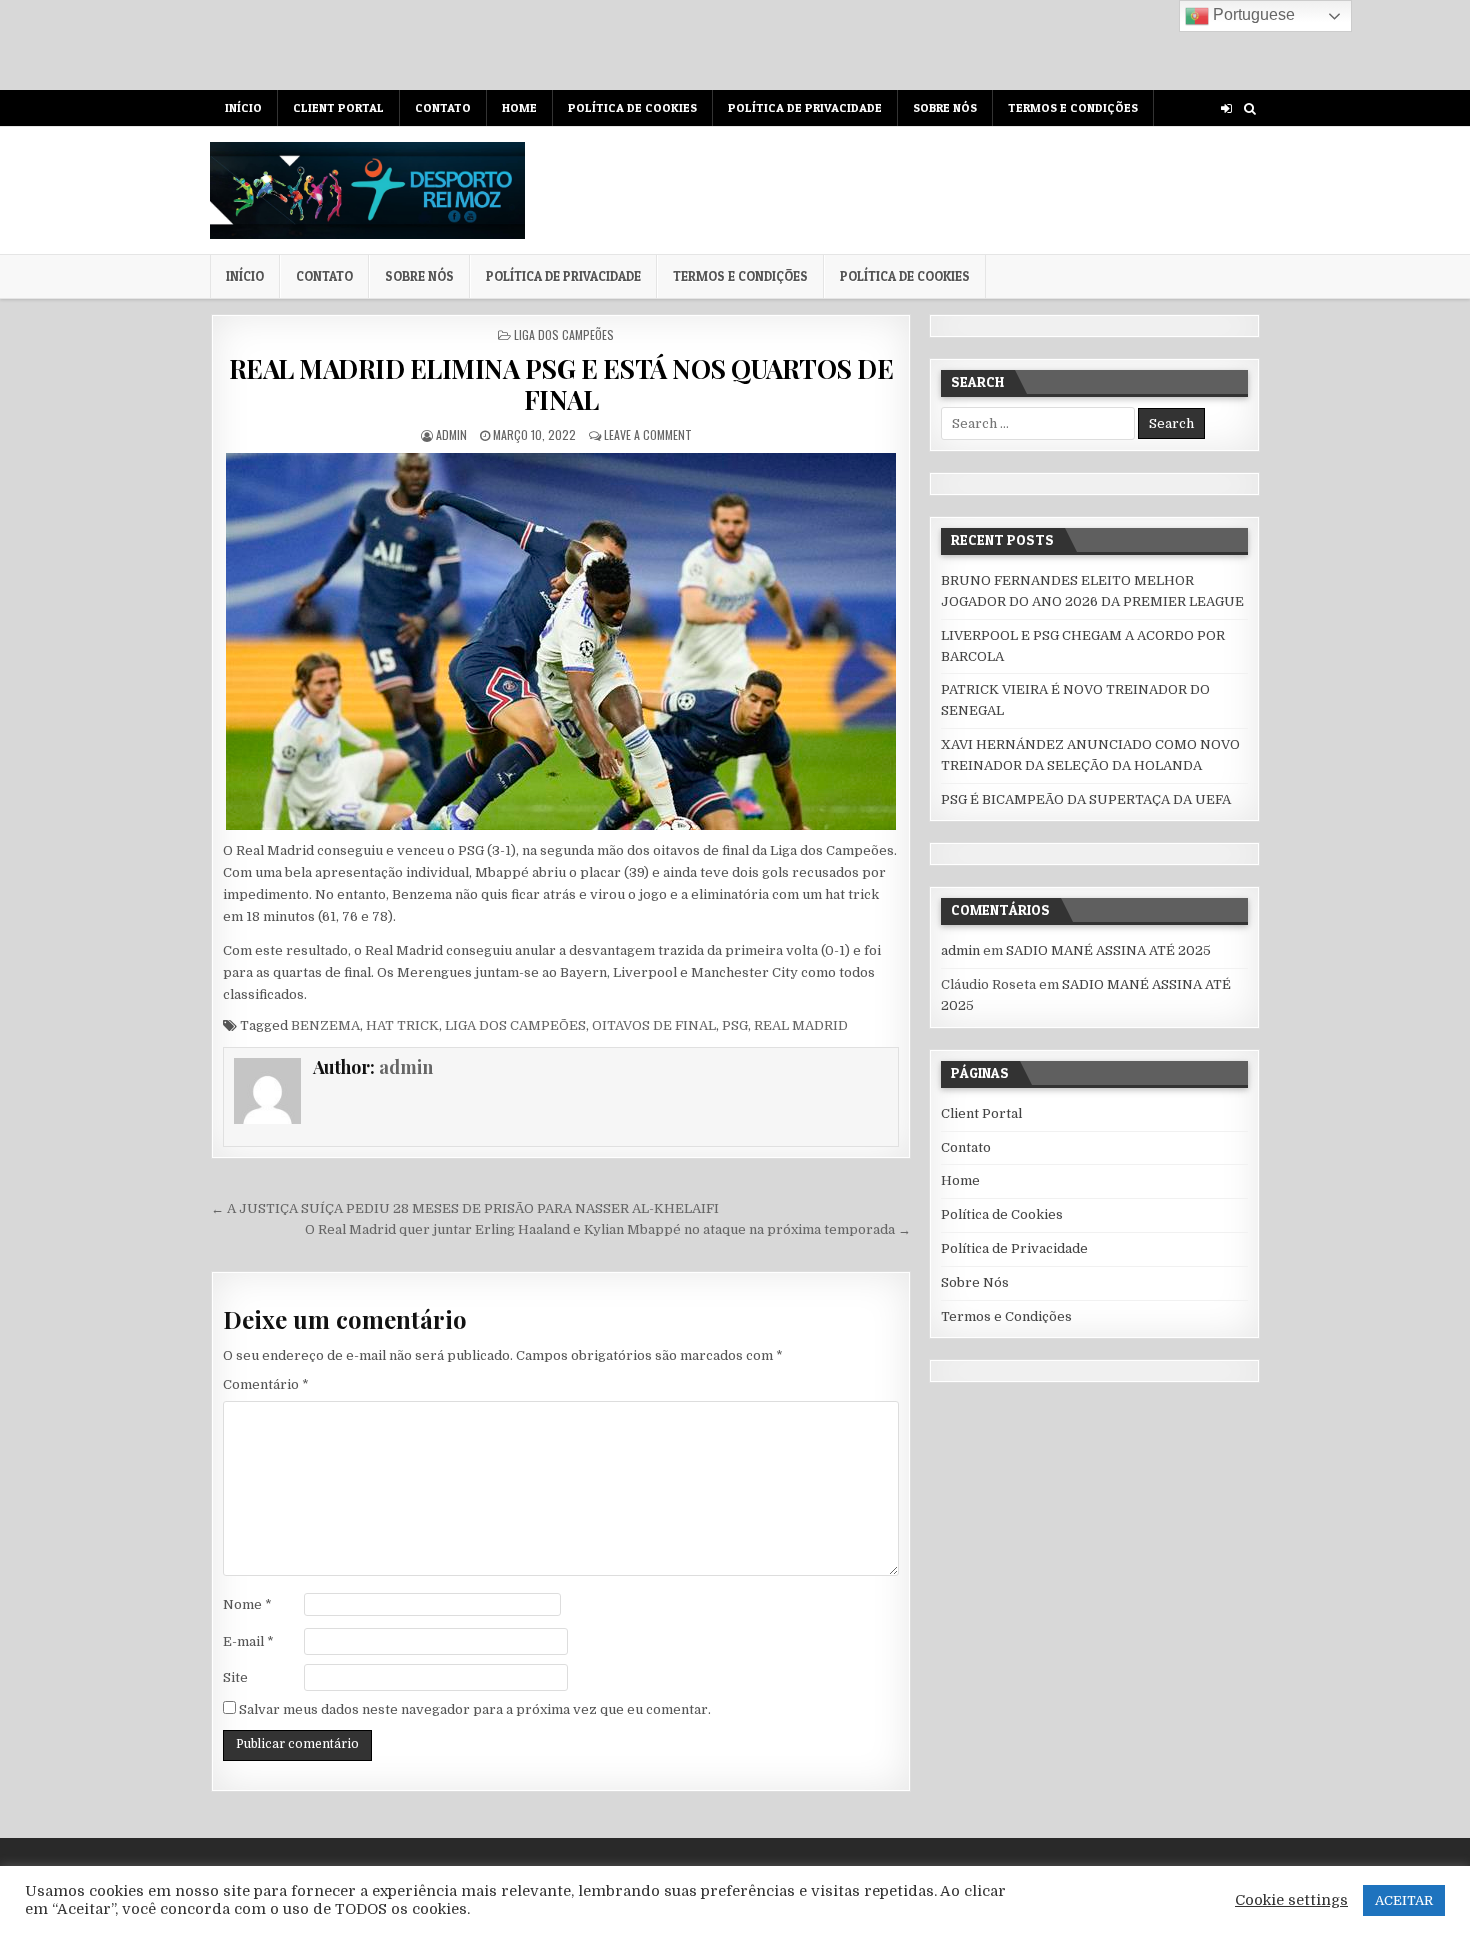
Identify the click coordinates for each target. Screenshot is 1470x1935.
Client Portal (338, 107)
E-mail (248, 1641)
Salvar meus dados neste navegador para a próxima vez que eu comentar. (475, 1709)
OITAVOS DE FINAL (654, 1025)
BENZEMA (325, 1025)
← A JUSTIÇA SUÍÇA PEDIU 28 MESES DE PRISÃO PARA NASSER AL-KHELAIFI (465, 1208)
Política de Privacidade (805, 107)
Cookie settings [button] (1291, 1900)
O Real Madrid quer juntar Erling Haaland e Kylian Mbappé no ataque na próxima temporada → (608, 1229)
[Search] (1249, 108)
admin (451, 434)
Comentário (266, 1384)
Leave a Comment (648, 434)
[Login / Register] (1226, 108)
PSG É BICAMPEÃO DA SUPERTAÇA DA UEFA (1086, 799)
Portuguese (1252, 14)
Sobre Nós (945, 107)
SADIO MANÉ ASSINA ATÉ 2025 (1108, 950)
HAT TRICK (402, 1025)
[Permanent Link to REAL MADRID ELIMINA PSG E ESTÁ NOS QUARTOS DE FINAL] (560, 641)
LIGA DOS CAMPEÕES (515, 1025)
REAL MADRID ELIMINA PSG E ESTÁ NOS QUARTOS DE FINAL (561, 384)
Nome (247, 1604)
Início (243, 107)
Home (519, 107)
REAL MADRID (801, 1025)
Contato (443, 107)
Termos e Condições (1073, 107)
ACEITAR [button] (1404, 1900)
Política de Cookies (632, 107)
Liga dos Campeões (564, 334)
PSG (735, 1025)
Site (235, 1677)
